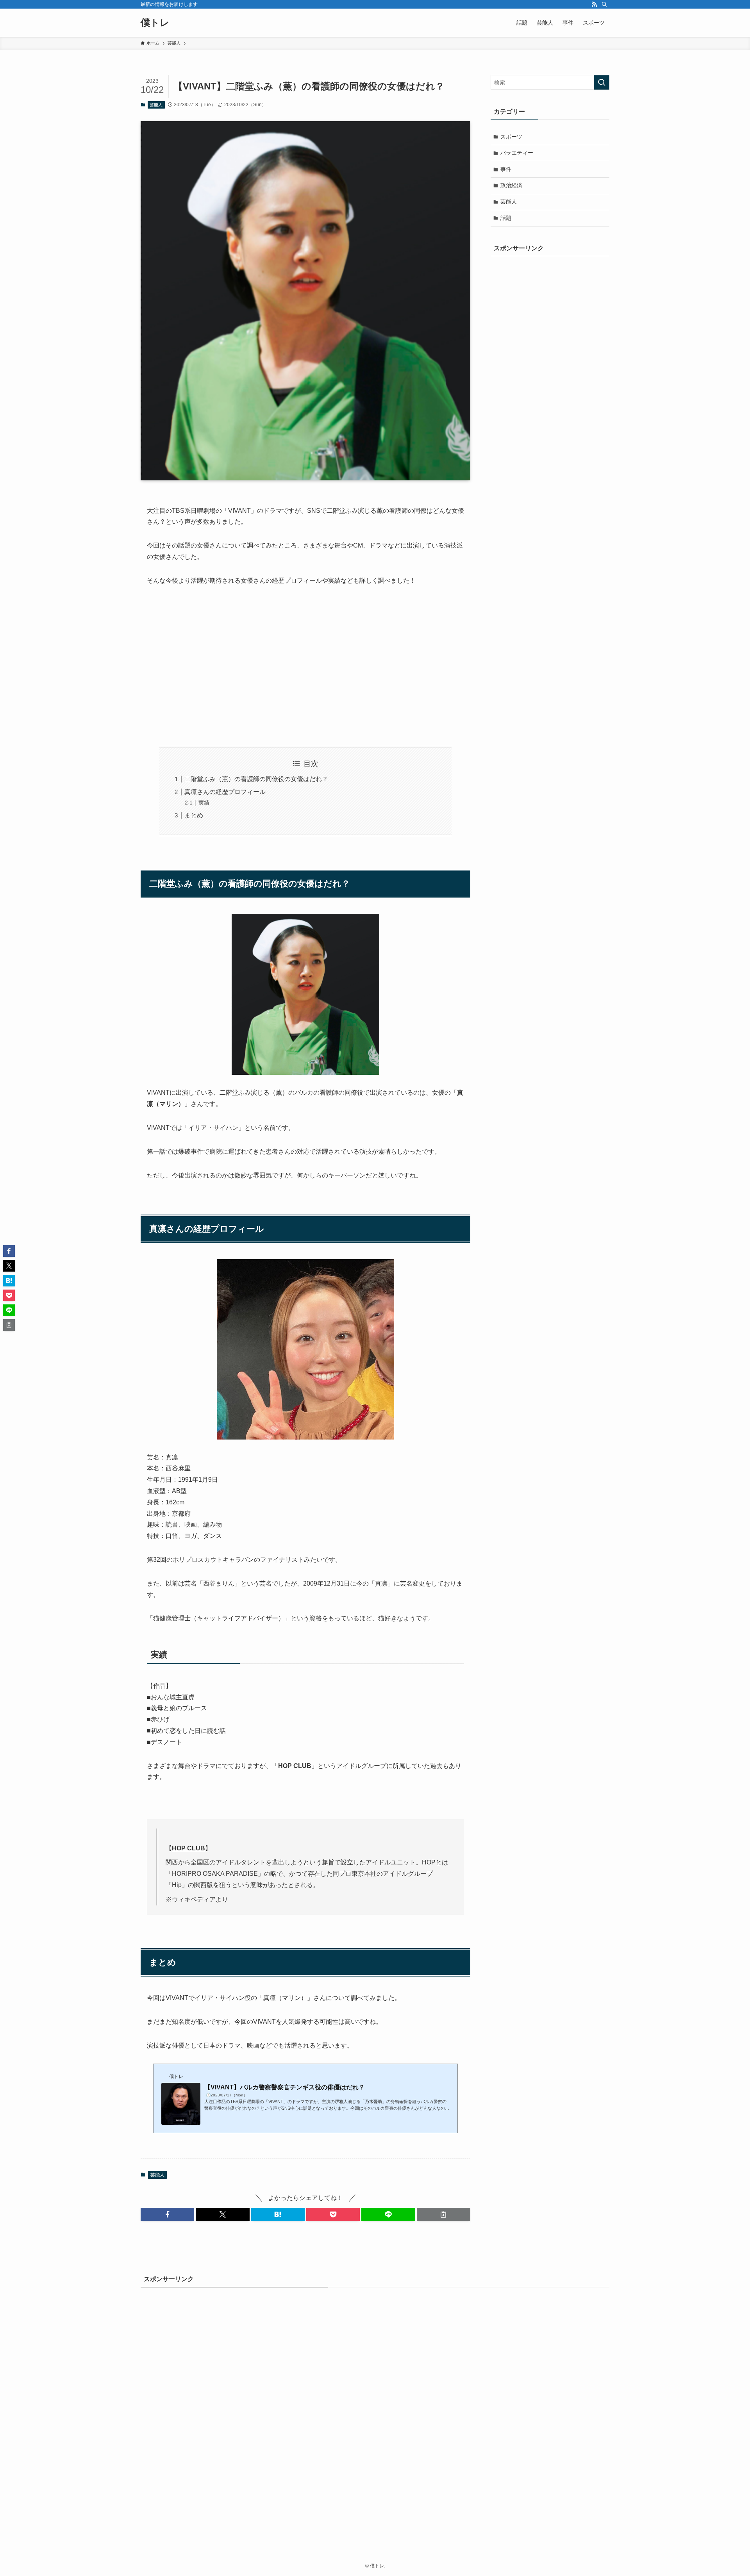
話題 (506, 218)
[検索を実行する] (602, 82)
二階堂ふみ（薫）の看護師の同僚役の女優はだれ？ (256, 779)
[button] (167, 2214)
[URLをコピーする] (444, 2214)
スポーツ (511, 137)
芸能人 (156, 105)
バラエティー (517, 153)
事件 (506, 169)
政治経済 (511, 185)
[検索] (604, 4)
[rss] (594, 4)
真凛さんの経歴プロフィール (225, 792)
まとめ (194, 815)
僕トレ (155, 23)
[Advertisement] (305, 666)
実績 (204, 803)
